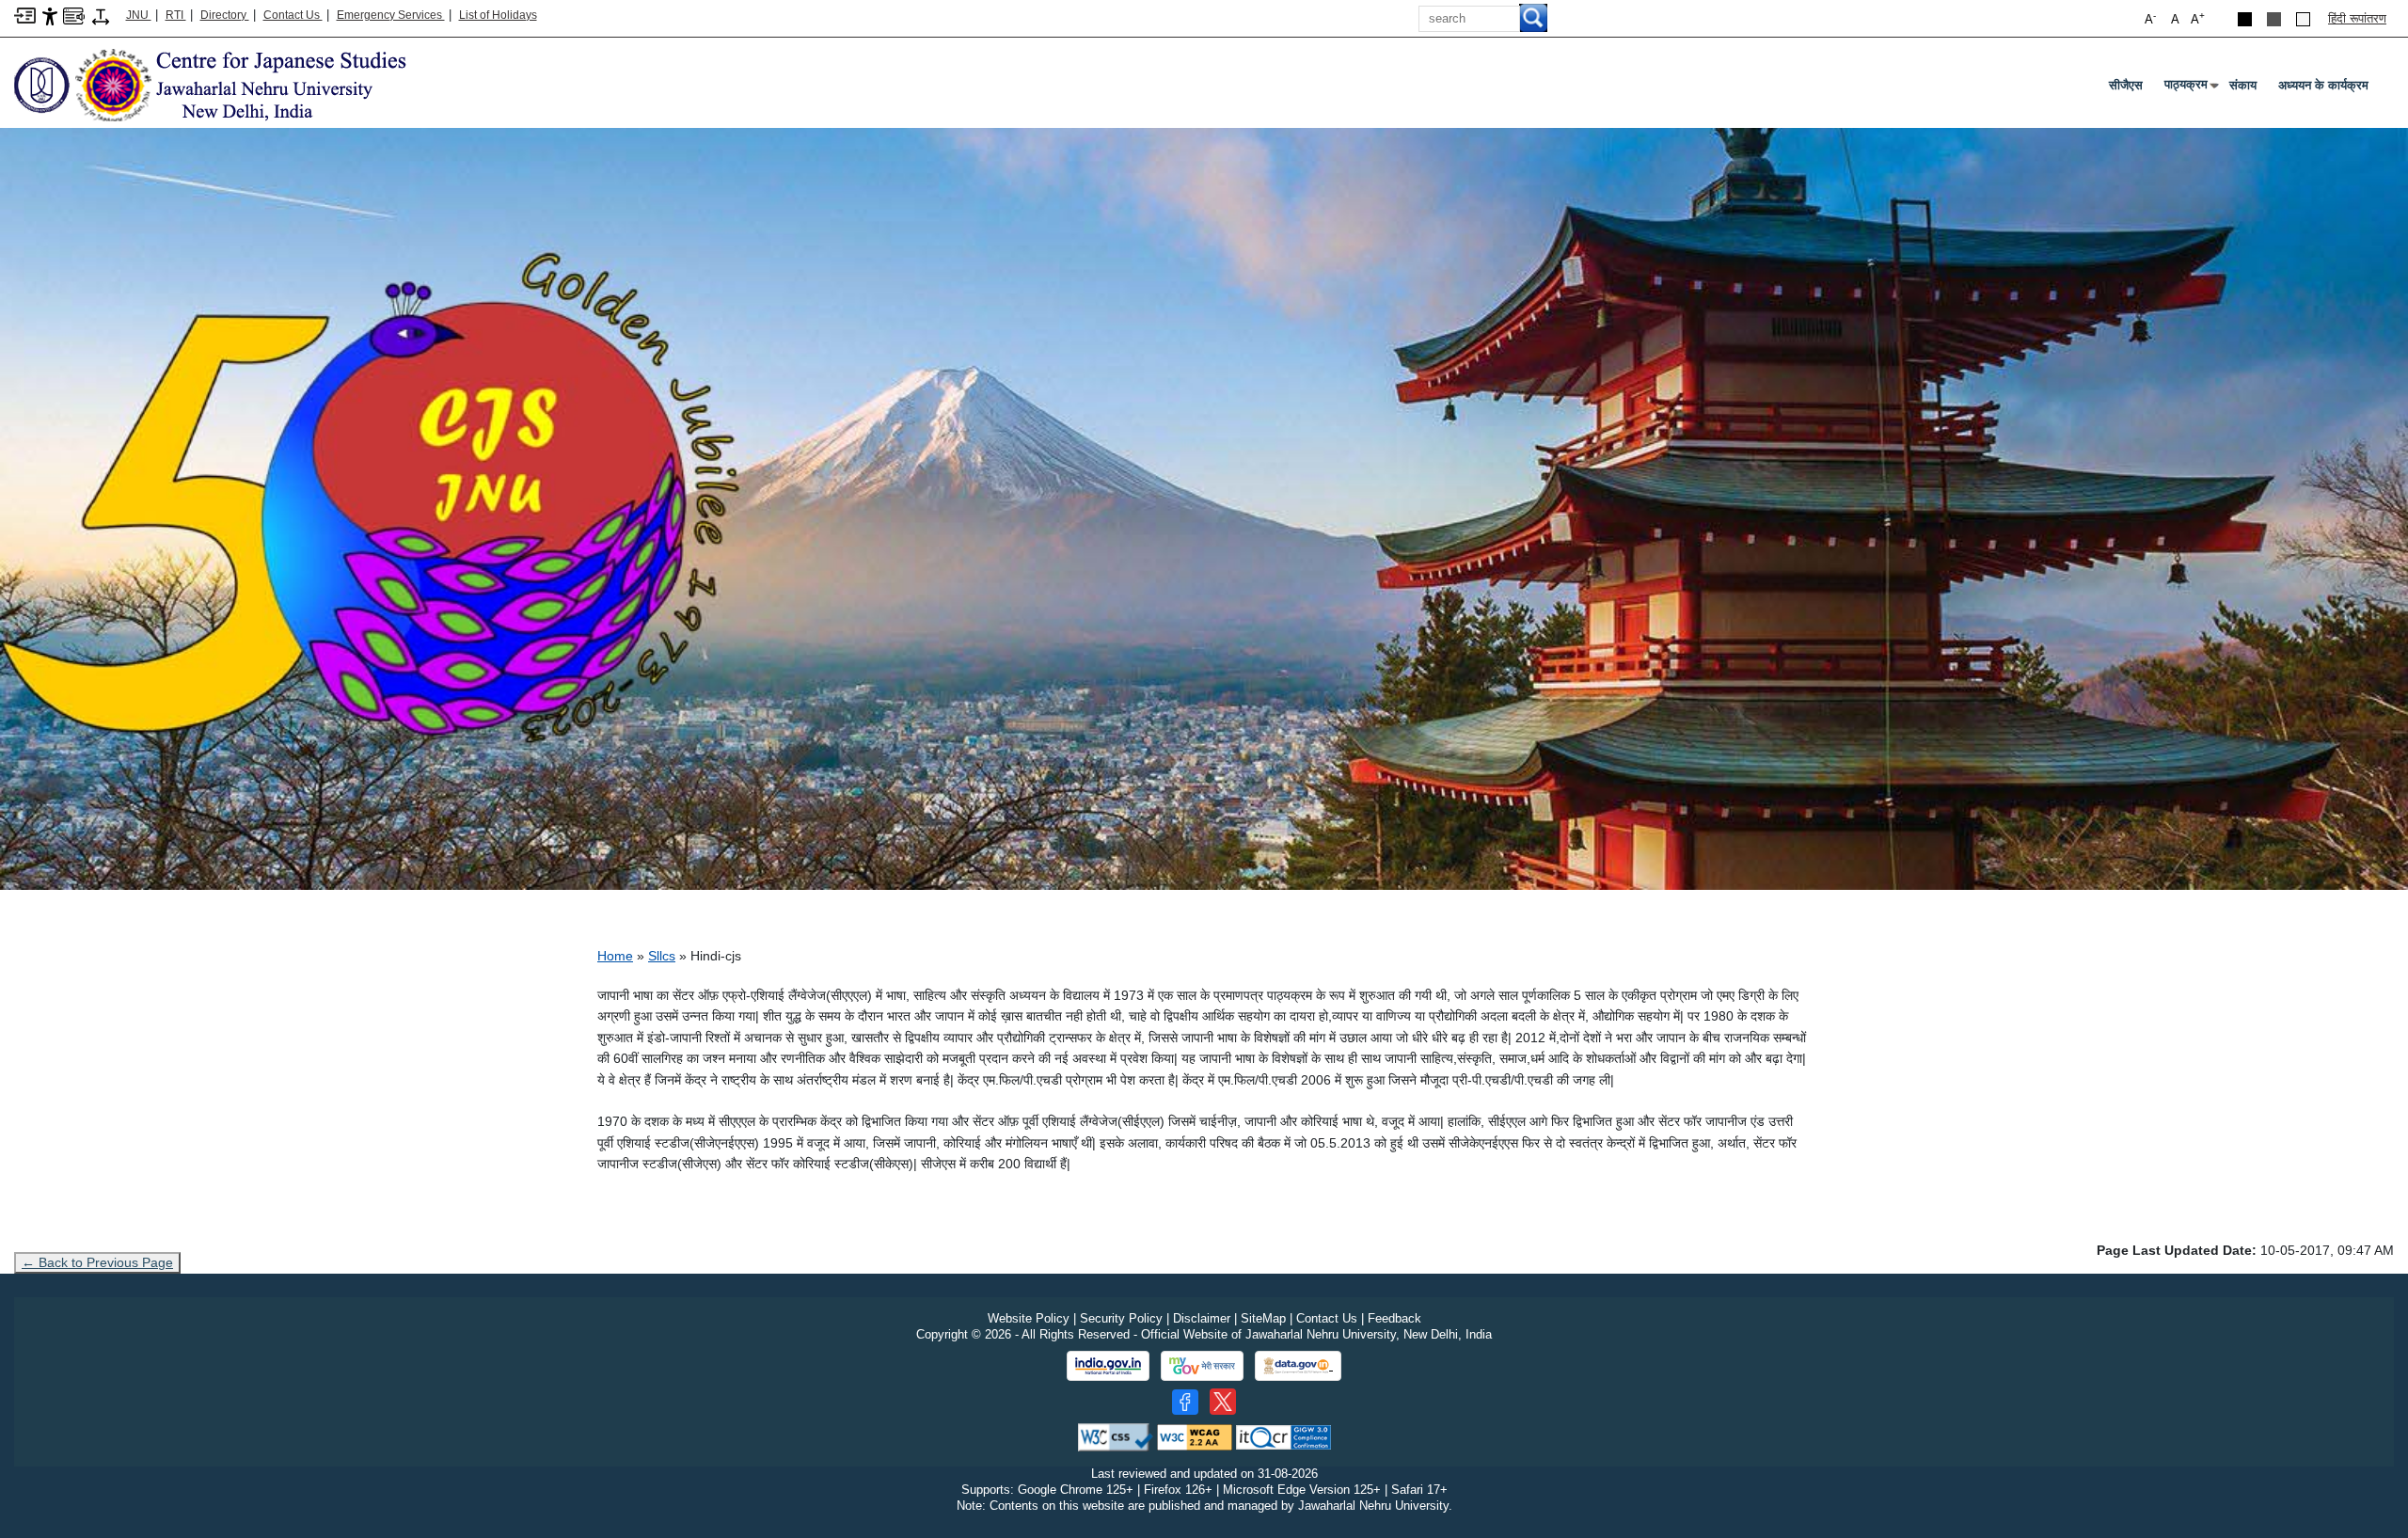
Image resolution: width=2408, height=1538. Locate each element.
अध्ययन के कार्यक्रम (2323, 85)
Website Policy (1029, 1318)
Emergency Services (391, 15)
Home (615, 956)
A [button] (2198, 18)
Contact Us (293, 15)
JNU (139, 15)
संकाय (2243, 85)
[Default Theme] (2303, 19)
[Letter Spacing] (101, 16)
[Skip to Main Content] (25, 15)
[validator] (1116, 1437)
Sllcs (662, 956)
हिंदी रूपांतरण (2357, 18)
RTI (176, 15)
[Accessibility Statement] (50, 16)
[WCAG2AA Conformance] (1195, 1437)
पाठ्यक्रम (2190, 88)
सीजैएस (2126, 85)
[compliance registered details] (1283, 1437)
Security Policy (1121, 1318)
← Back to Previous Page (97, 1262)
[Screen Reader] (74, 15)
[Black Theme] (2245, 19)
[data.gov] (1298, 1366)
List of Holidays (498, 15)
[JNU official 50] (1223, 1402)
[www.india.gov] (1108, 1366)
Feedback (1394, 1318)
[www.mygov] (1202, 1366)
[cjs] (235, 84)
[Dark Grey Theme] (2274, 19)
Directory (225, 15)
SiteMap (1263, 1318)
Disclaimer (1202, 1318)
